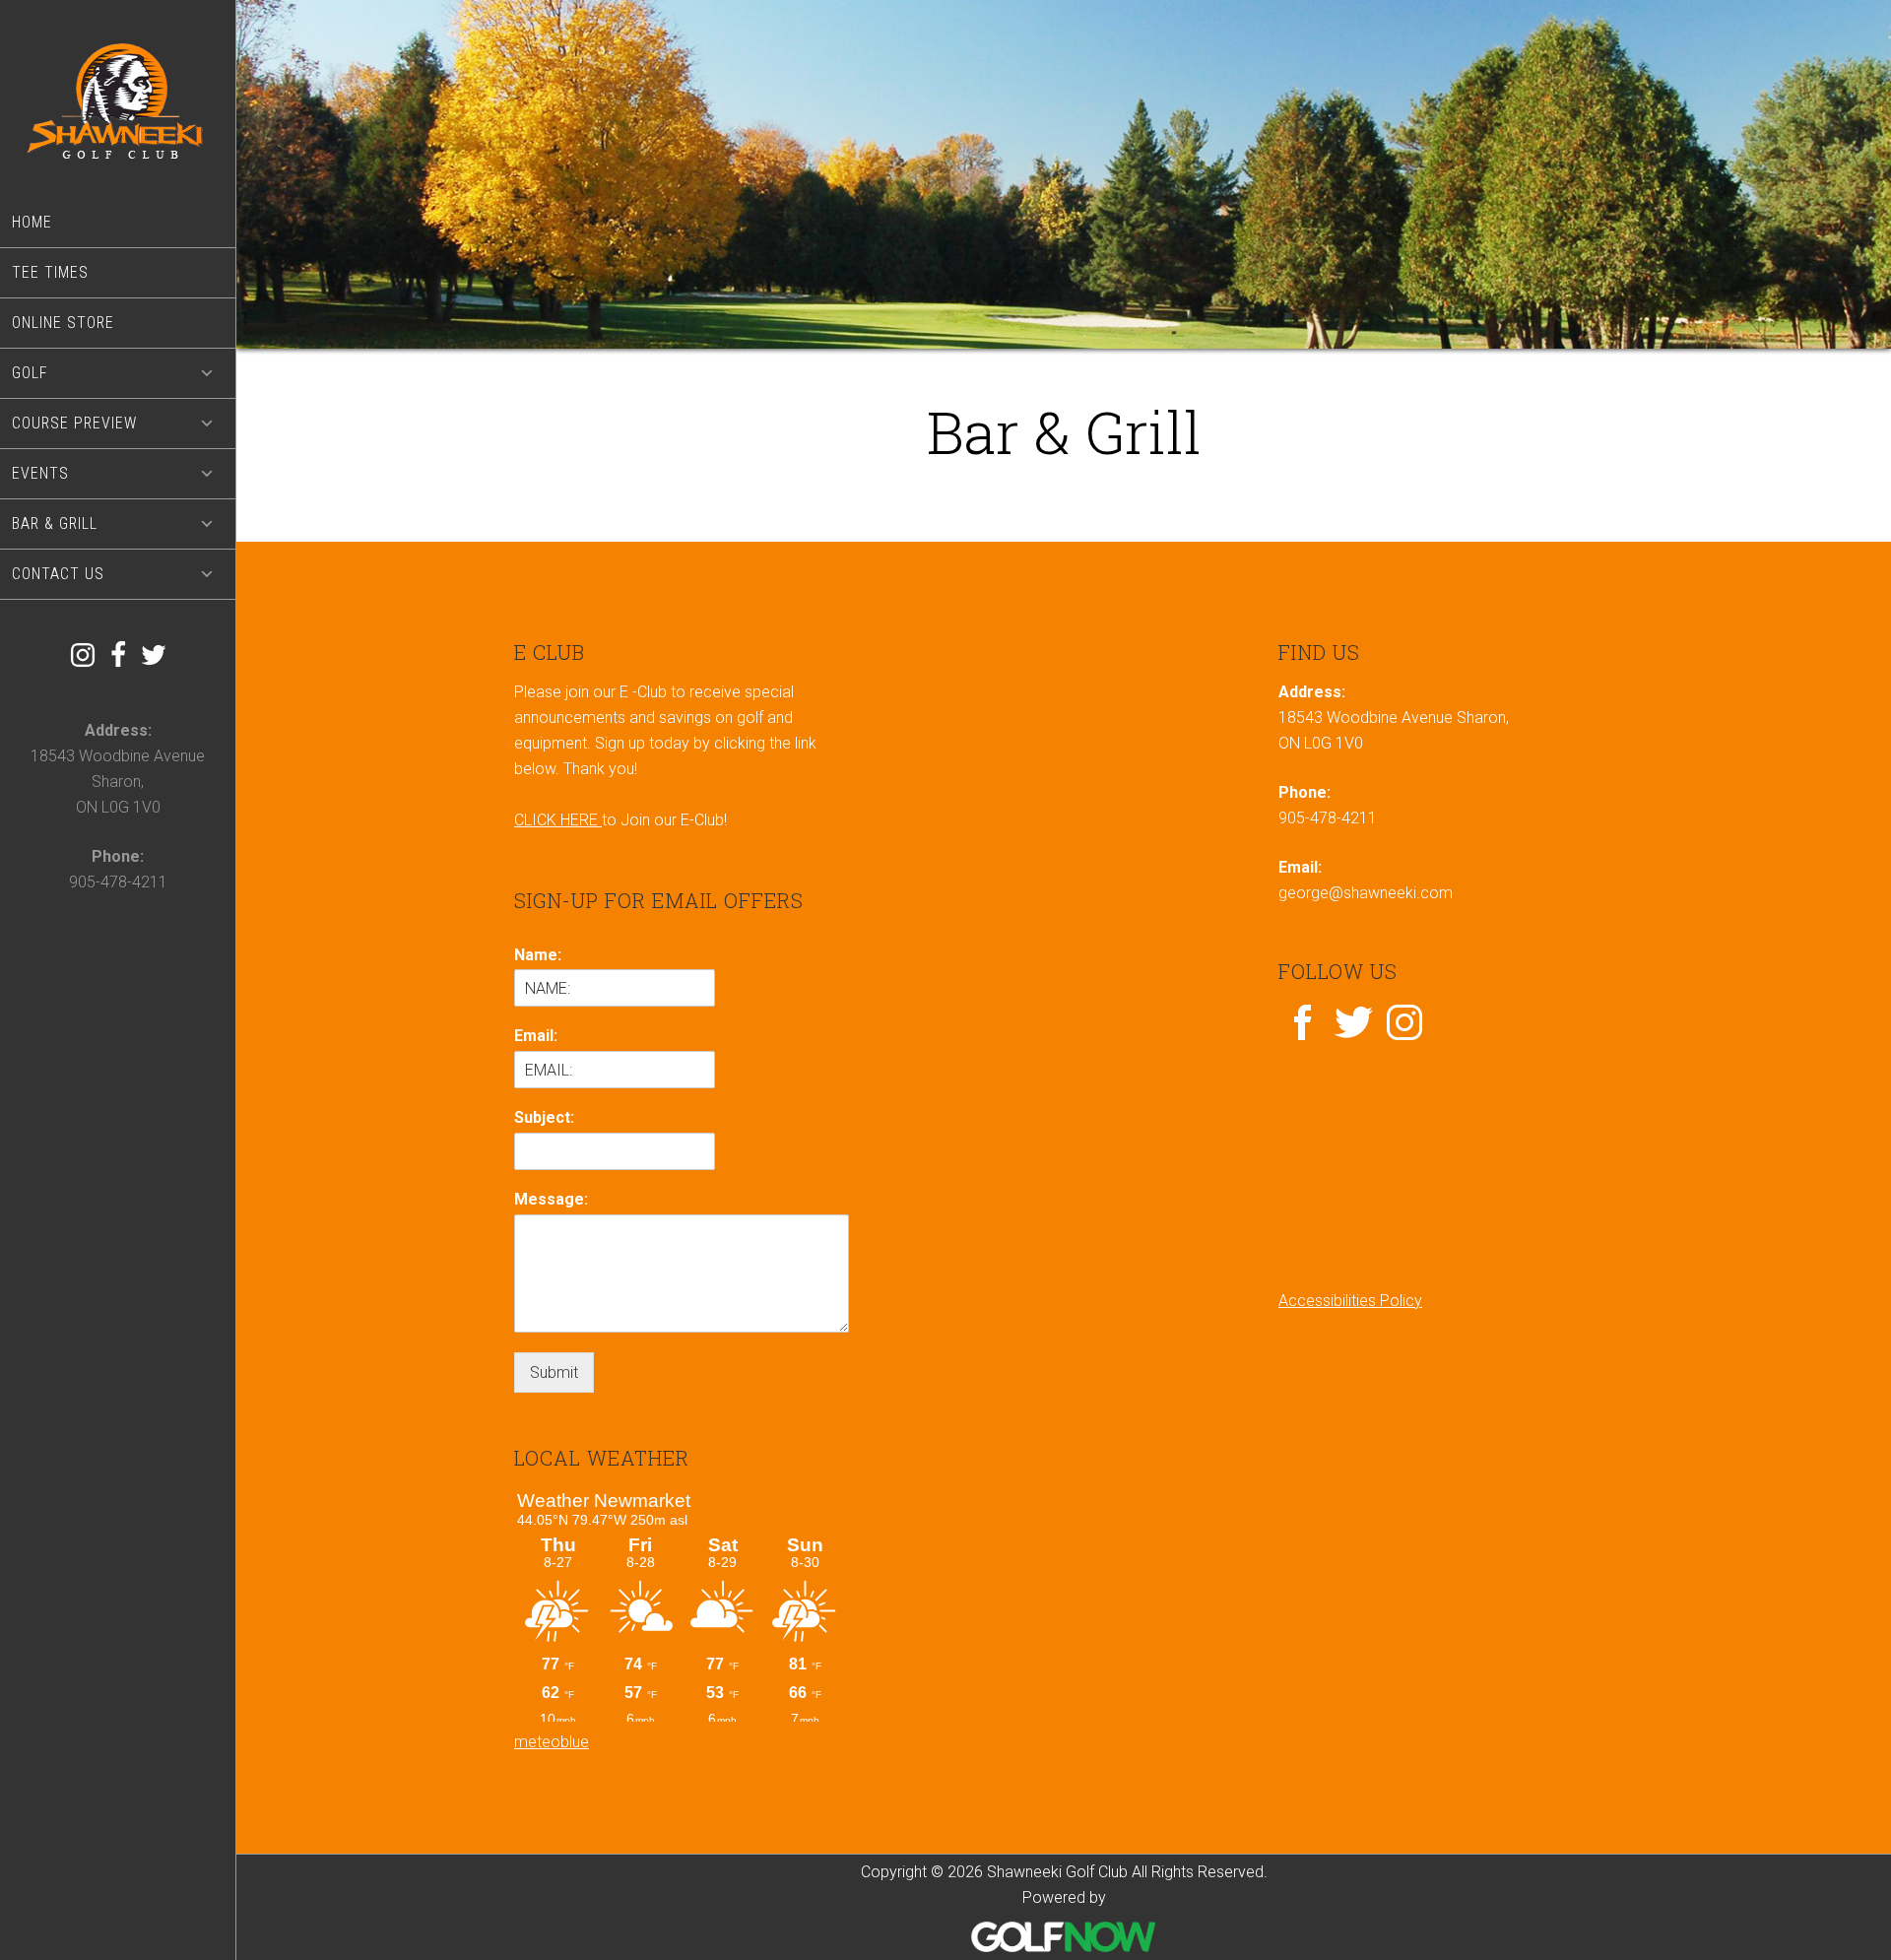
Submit (554, 1372)
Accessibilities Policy (1350, 1301)
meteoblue (552, 1742)
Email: (536, 1036)
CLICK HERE (558, 820)
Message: (551, 1199)
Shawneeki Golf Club (118, 99)
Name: (538, 955)
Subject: (544, 1117)
